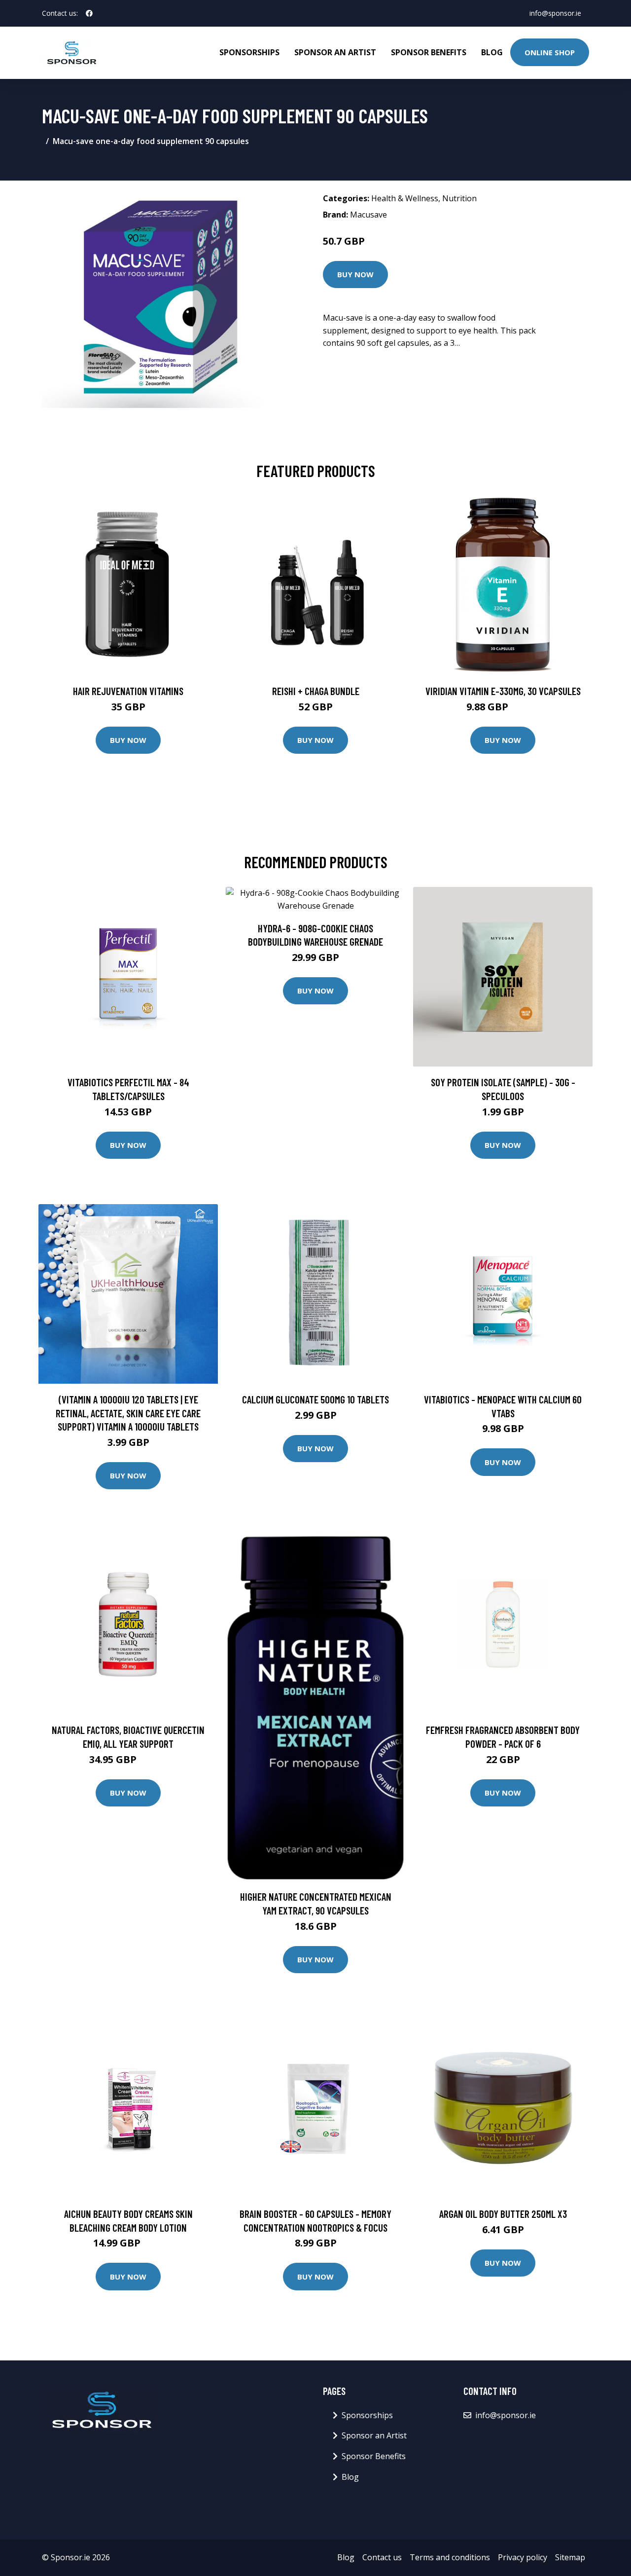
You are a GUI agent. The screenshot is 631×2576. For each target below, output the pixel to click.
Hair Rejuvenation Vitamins (128, 691)
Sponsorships (249, 52)
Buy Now (355, 274)
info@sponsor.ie (555, 13)
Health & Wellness (405, 198)
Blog (492, 52)
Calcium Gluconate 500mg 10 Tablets (315, 1399)
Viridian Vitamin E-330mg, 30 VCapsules (503, 691)
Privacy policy (523, 2557)
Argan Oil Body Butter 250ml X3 (503, 2214)
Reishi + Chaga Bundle (316, 691)
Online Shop (550, 52)
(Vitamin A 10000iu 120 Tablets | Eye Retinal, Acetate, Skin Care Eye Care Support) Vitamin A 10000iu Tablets (128, 1413)
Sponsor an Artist (335, 52)
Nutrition (459, 198)
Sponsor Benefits (429, 52)
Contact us (382, 2557)
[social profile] (89, 13)
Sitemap (570, 2557)
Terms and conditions (450, 2557)
